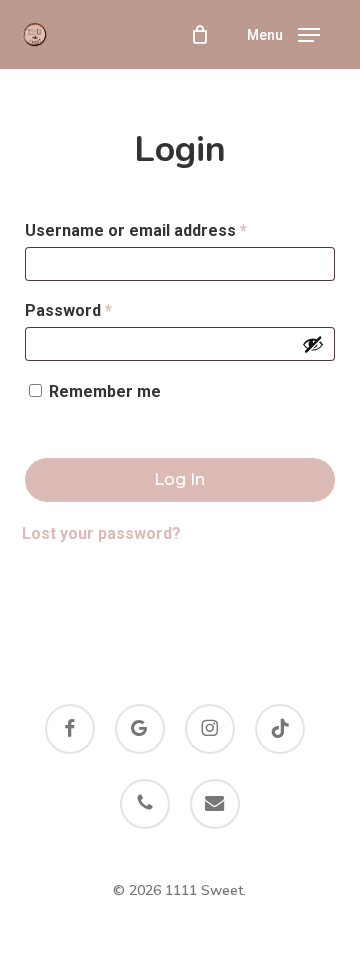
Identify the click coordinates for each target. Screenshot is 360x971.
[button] (283, 35)
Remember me (105, 391)
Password (102, 310)
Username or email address (169, 230)
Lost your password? (101, 533)
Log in (179, 479)
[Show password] (313, 344)
